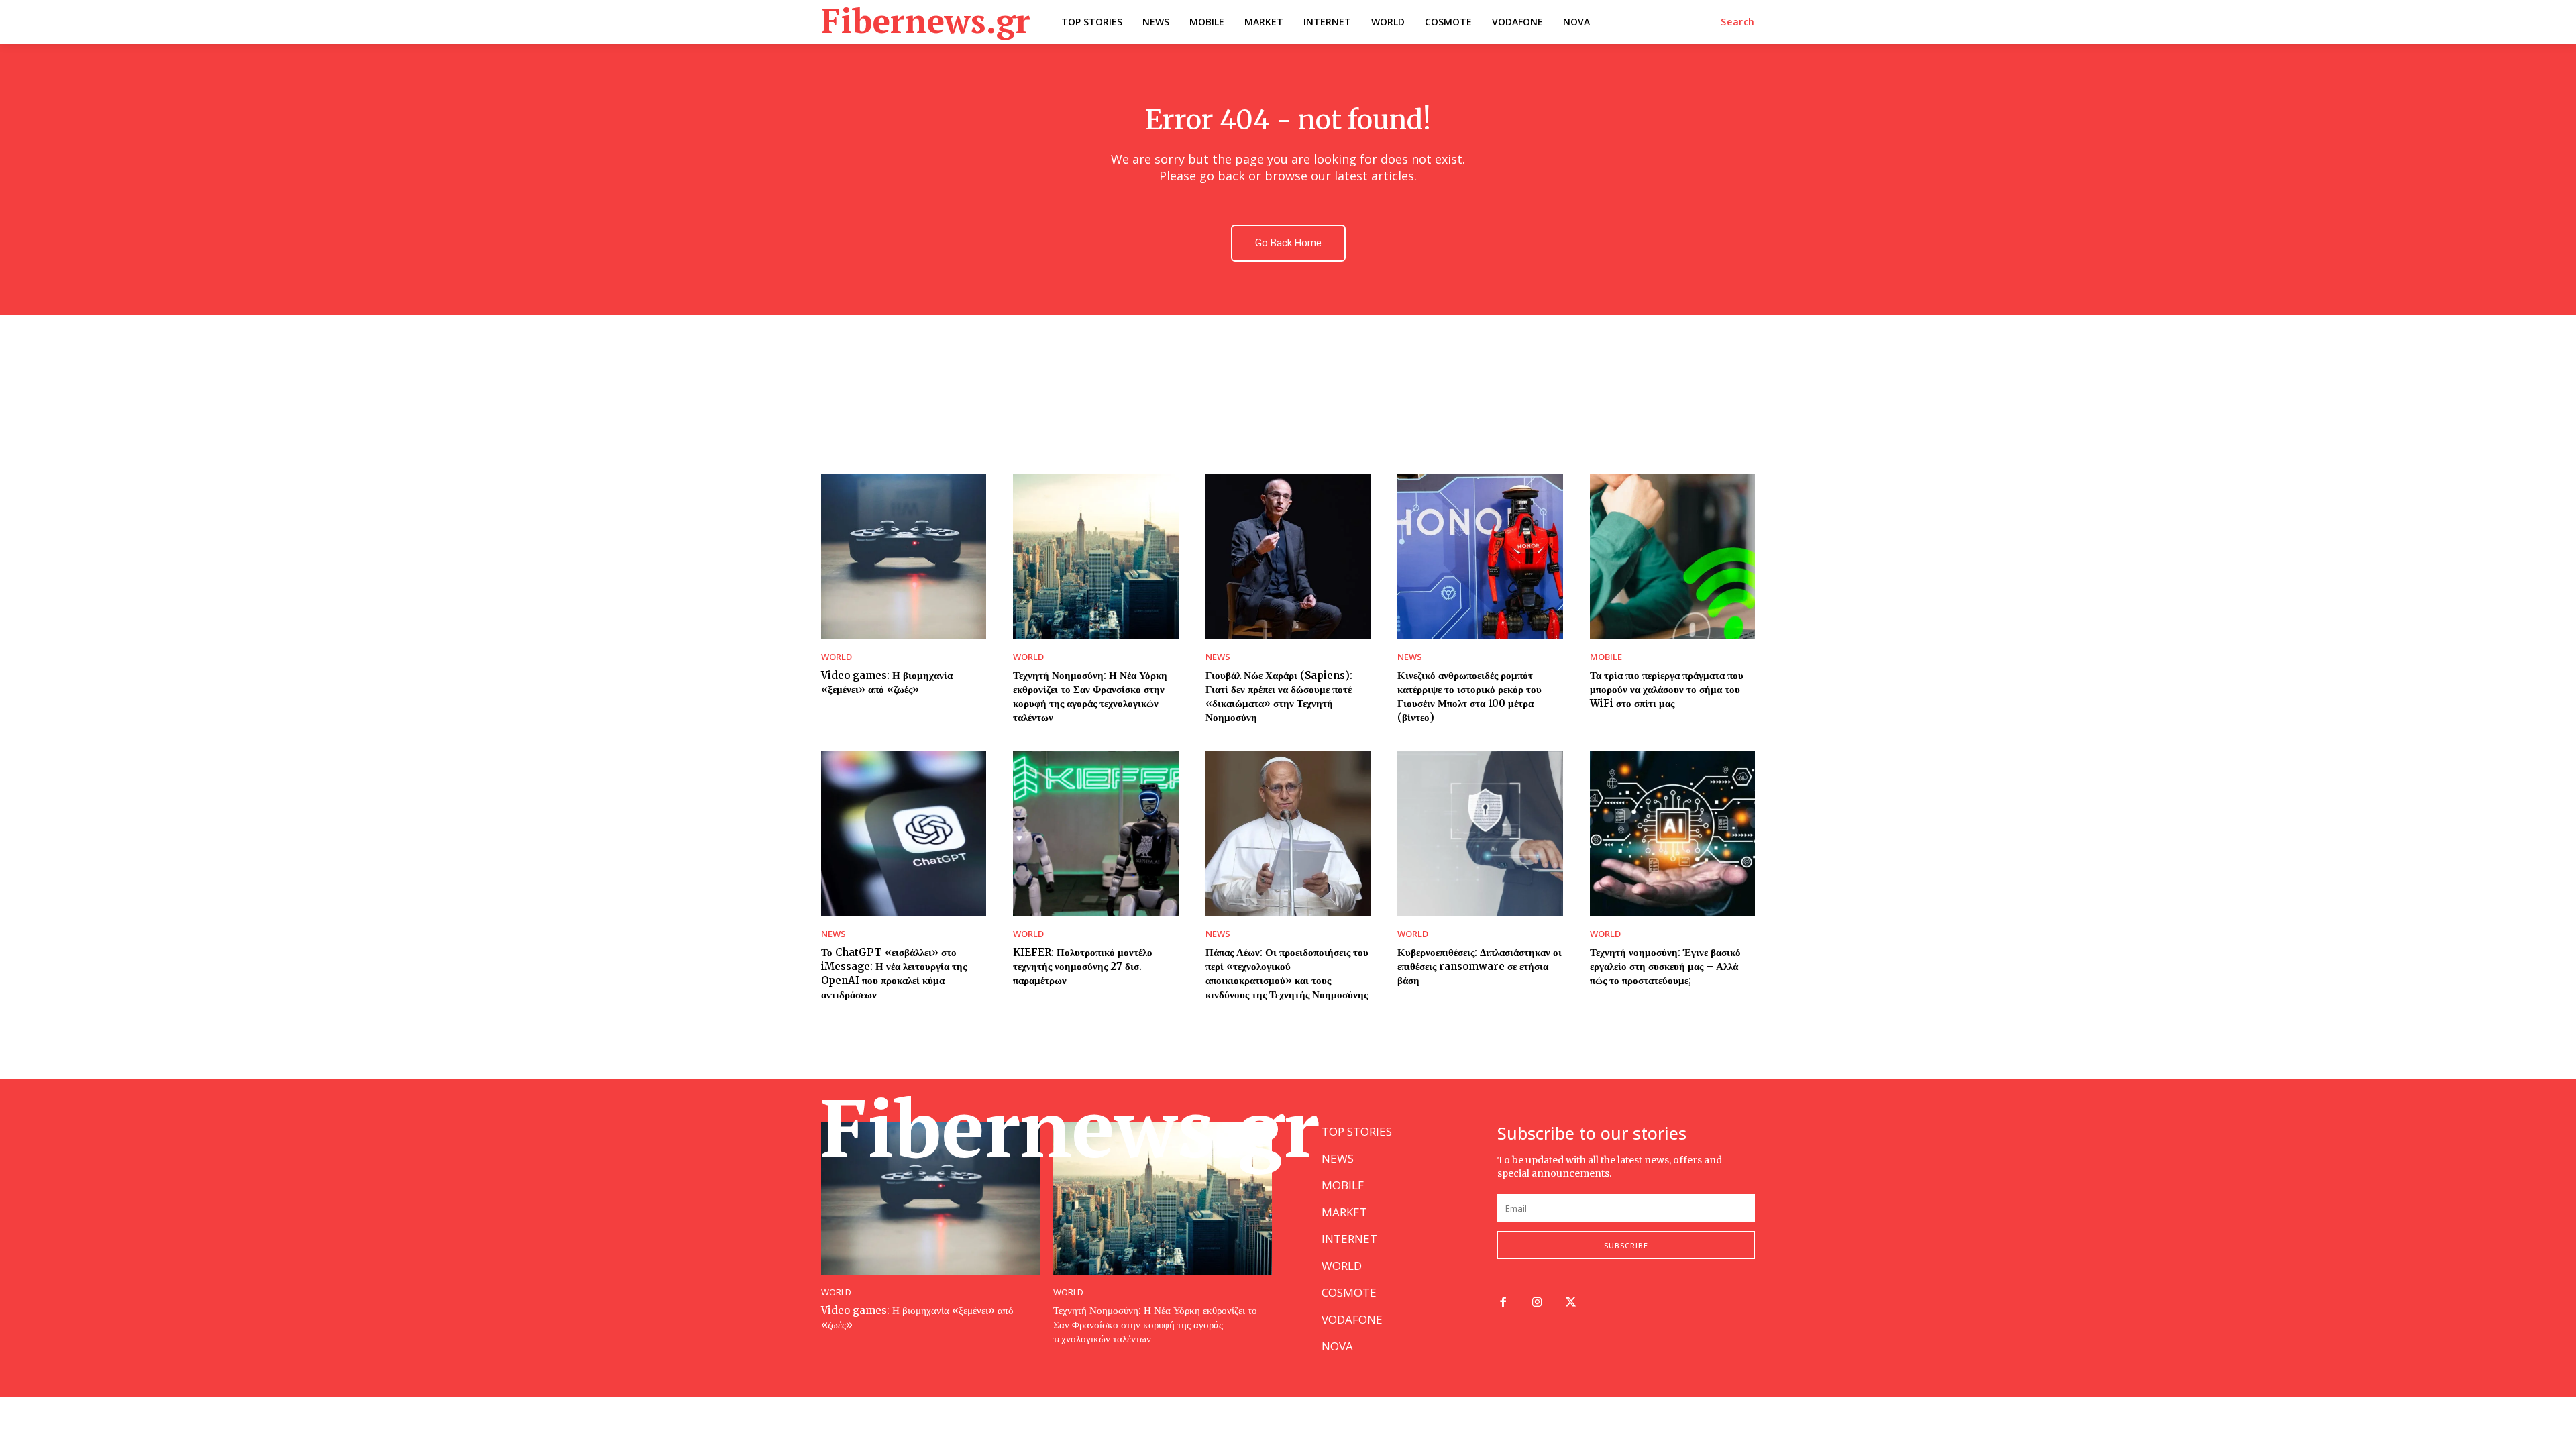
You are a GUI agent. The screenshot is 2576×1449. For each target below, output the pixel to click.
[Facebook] (1503, 1303)
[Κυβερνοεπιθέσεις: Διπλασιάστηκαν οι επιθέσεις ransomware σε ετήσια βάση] (1480, 834)
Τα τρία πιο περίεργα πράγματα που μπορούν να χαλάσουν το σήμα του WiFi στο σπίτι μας (1667, 689)
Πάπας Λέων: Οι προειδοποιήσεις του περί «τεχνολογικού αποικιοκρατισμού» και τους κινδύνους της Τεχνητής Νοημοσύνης (1287, 973)
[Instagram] (1537, 1303)
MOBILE (1606, 657)
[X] (1571, 1303)
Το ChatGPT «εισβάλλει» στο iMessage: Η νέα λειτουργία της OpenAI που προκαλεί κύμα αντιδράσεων (894, 973)
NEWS (1218, 657)
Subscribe (1626, 1245)
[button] (1738, 22)
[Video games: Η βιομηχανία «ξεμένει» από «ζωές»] (904, 556)
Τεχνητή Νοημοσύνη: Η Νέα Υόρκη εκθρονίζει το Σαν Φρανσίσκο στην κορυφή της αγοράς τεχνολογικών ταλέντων (1155, 1325)
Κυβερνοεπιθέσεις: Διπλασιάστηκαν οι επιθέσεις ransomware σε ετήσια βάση (1480, 966)
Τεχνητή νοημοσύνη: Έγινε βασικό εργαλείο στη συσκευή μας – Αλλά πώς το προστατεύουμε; (1665, 966)
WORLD (837, 657)
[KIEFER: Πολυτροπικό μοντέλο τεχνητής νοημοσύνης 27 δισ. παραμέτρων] (1095, 834)
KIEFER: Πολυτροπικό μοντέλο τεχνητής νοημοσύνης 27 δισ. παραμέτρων (1083, 966)
